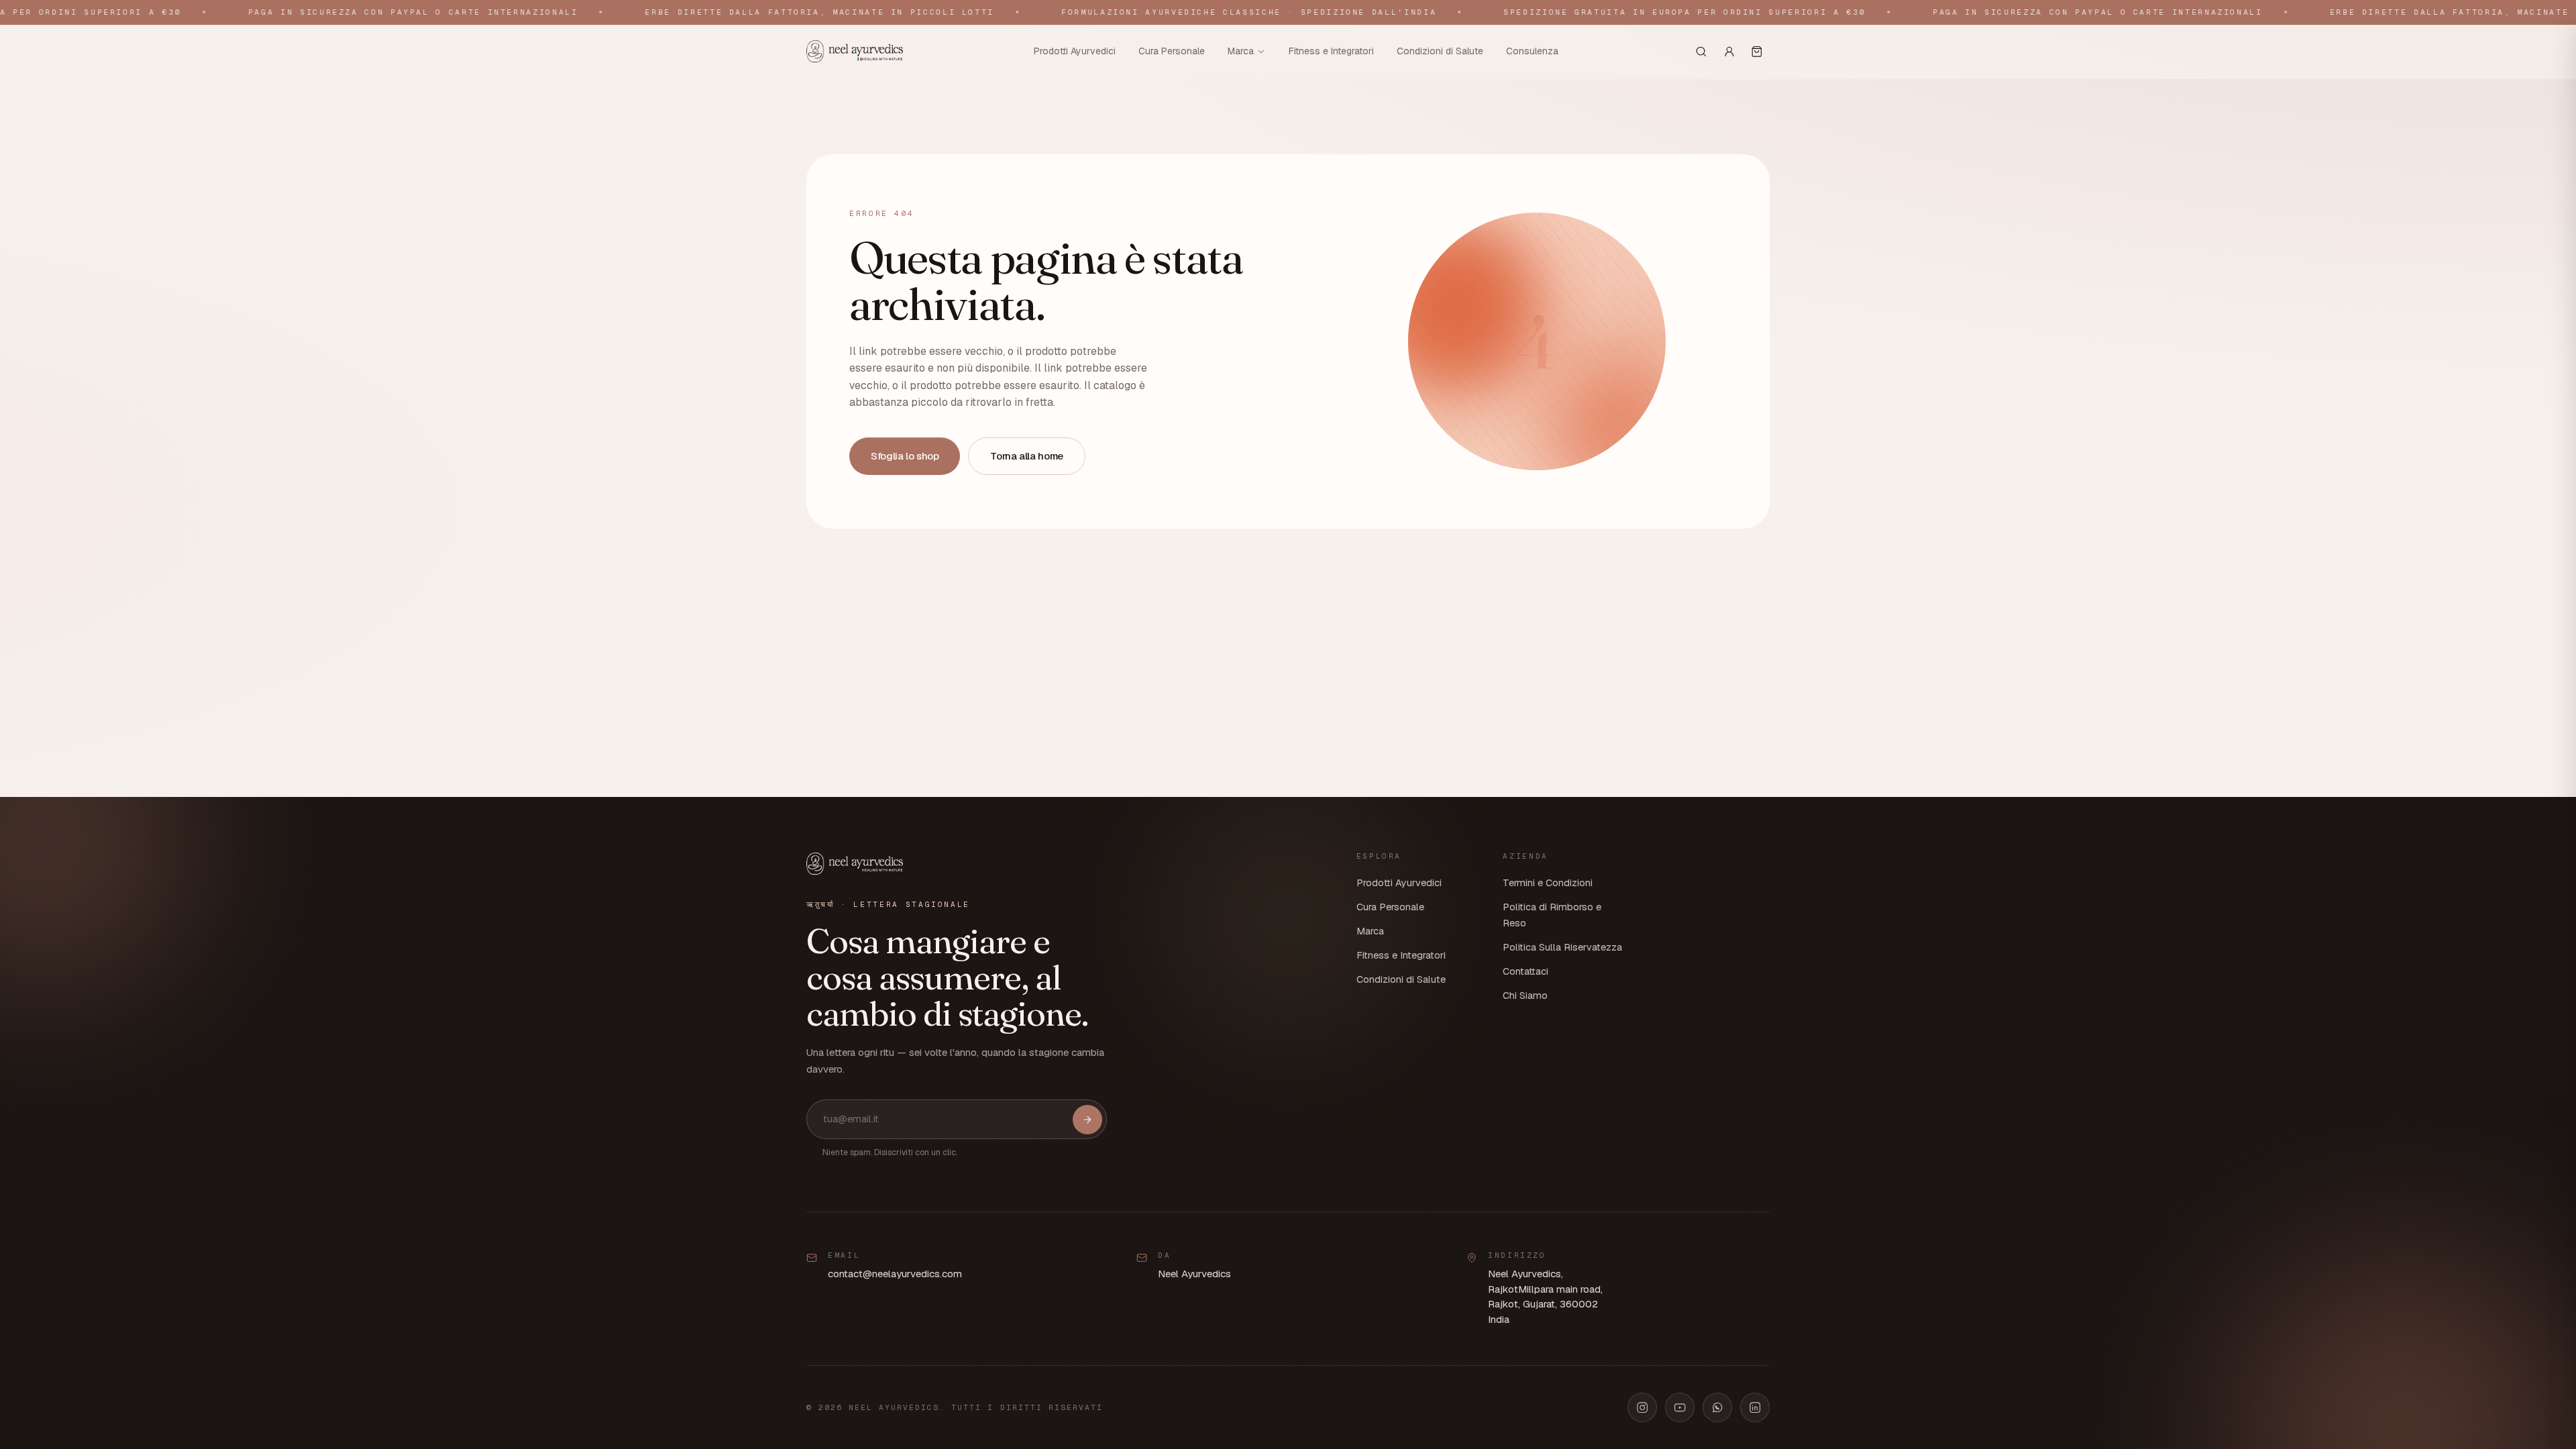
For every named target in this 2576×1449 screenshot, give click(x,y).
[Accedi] (1729, 52)
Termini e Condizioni (1548, 883)
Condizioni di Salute (1440, 51)
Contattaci (1525, 971)
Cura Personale (1172, 51)
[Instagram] (1642, 1407)
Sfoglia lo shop (905, 456)
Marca (1241, 51)
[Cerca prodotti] (1701, 52)
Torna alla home (1026, 456)
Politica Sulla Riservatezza (1562, 947)
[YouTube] (1680, 1407)
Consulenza (1532, 51)
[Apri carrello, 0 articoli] (1757, 52)
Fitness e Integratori (1331, 51)
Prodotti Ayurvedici (1075, 51)
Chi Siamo (1525, 996)
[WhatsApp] (1717, 1407)
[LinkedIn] (1755, 1407)
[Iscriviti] (1087, 1120)
